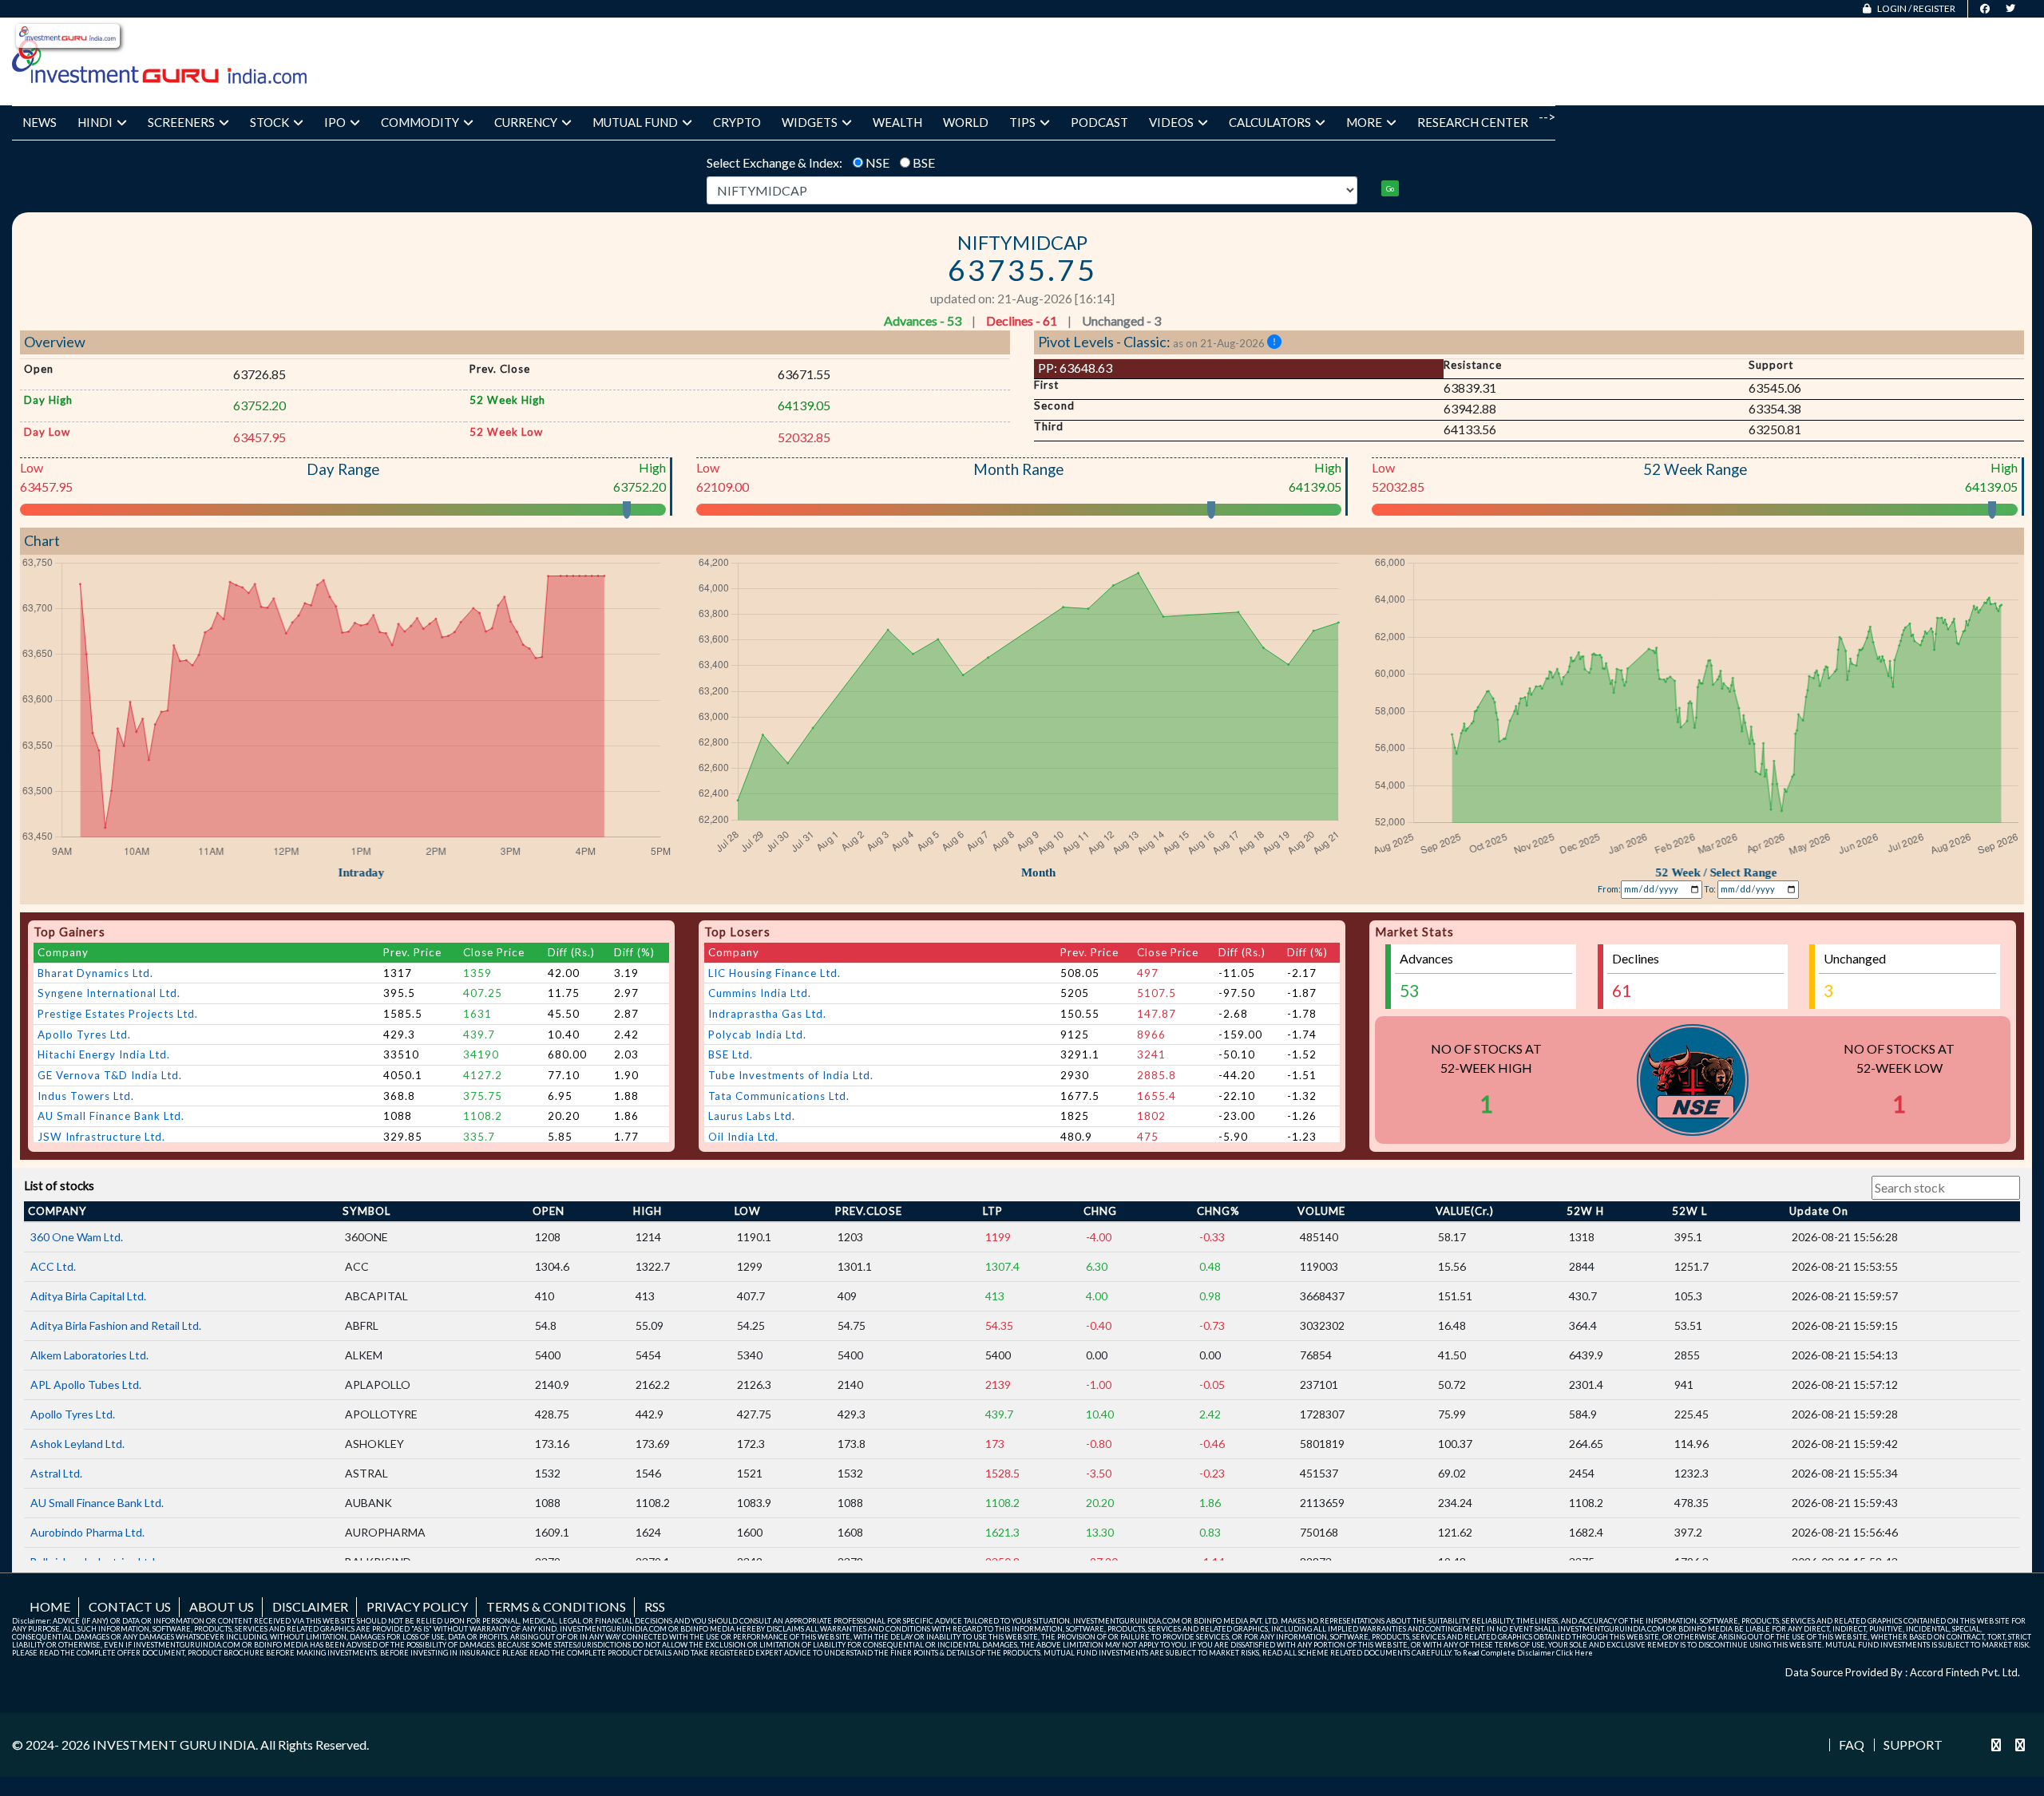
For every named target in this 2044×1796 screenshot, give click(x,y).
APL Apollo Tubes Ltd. (86, 1385)
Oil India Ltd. (743, 1137)
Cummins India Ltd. (760, 993)
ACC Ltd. (53, 1266)
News (40, 122)
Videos (1171, 122)
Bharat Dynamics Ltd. (95, 973)
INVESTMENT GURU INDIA (174, 1745)
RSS (655, 1606)
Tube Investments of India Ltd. (791, 1075)
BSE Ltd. (731, 1054)
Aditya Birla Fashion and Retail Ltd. (116, 1325)
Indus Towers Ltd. (86, 1096)
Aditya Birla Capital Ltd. (88, 1296)
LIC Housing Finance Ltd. (774, 973)
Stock (269, 122)
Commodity (420, 122)
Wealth (897, 122)
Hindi (95, 122)
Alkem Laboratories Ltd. (89, 1355)
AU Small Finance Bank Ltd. (111, 1116)
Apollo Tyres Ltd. (84, 1034)
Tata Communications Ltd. (779, 1096)
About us (222, 1606)
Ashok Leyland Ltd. (77, 1444)
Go (1390, 189)
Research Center (1473, 122)
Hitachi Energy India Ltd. (104, 1054)
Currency (526, 122)
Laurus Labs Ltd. (752, 1116)
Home (50, 1606)
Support (1913, 1745)
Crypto (737, 122)
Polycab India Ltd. (757, 1034)
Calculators (1270, 122)
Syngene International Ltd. (109, 993)
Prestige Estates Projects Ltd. (118, 1014)
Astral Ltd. (56, 1473)
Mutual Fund (635, 122)
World (966, 122)
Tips (1022, 122)
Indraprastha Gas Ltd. (767, 1014)
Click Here (1575, 1653)
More (1364, 122)
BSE (924, 162)
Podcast (1099, 122)
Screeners (181, 122)
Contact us (130, 1606)
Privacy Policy (417, 1606)
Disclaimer (310, 1606)
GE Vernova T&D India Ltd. (110, 1075)
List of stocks (59, 1186)
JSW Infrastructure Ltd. (101, 1137)
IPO (335, 122)
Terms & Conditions (556, 1606)
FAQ (1852, 1745)
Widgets (810, 122)
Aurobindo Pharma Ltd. (87, 1532)
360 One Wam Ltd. (77, 1237)
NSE (877, 162)
